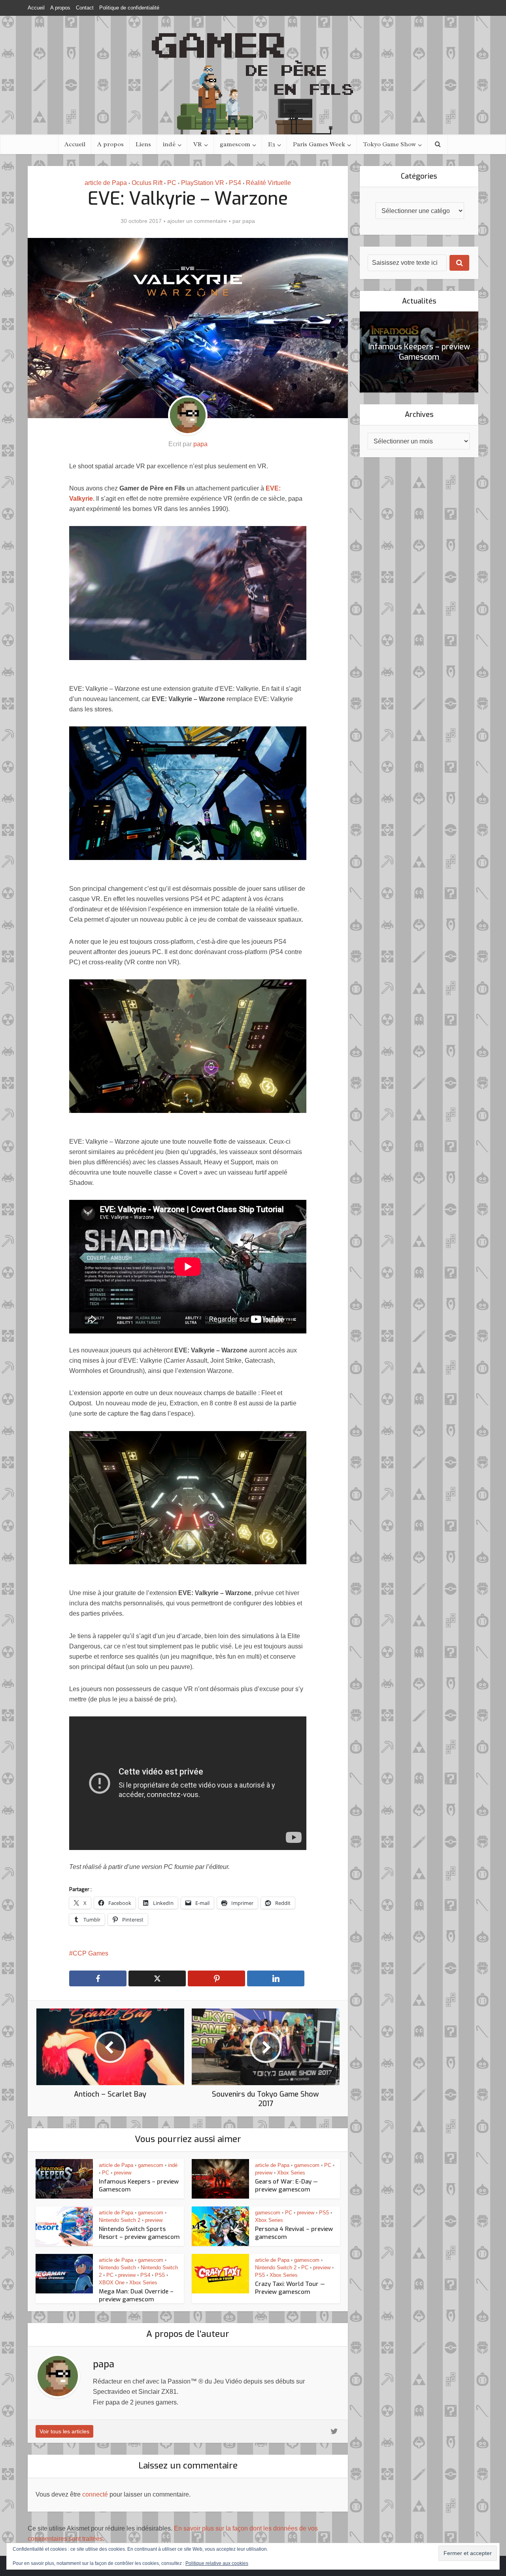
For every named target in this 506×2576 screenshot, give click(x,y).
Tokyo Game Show (389, 144)
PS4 (235, 183)
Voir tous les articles (64, 2431)
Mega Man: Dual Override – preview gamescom (136, 2295)
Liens (143, 144)
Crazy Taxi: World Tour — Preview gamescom (290, 2288)
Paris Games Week (319, 144)
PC (172, 183)
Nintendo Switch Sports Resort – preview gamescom (139, 2233)
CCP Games (91, 1953)
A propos (60, 8)
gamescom (235, 144)
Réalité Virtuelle (268, 183)
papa (249, 221)
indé (169, 144)
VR (198, 144)
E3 (272, 144)
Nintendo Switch (117, 2268)
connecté (95, 2494)
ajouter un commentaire (197, 221)
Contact (85, 8)
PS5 (324, 2213)
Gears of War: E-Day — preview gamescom (286, 2186)
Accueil (36, 8)
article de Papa (106, 183)
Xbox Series (291, 2173)
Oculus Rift (147, 183)
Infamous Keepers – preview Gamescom (419, 352)
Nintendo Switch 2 (120, 2220)
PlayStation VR (203, 183)
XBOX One (112, 2283)
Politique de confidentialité (129, 8)
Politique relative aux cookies (217, 2563)
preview (123, 2173)
